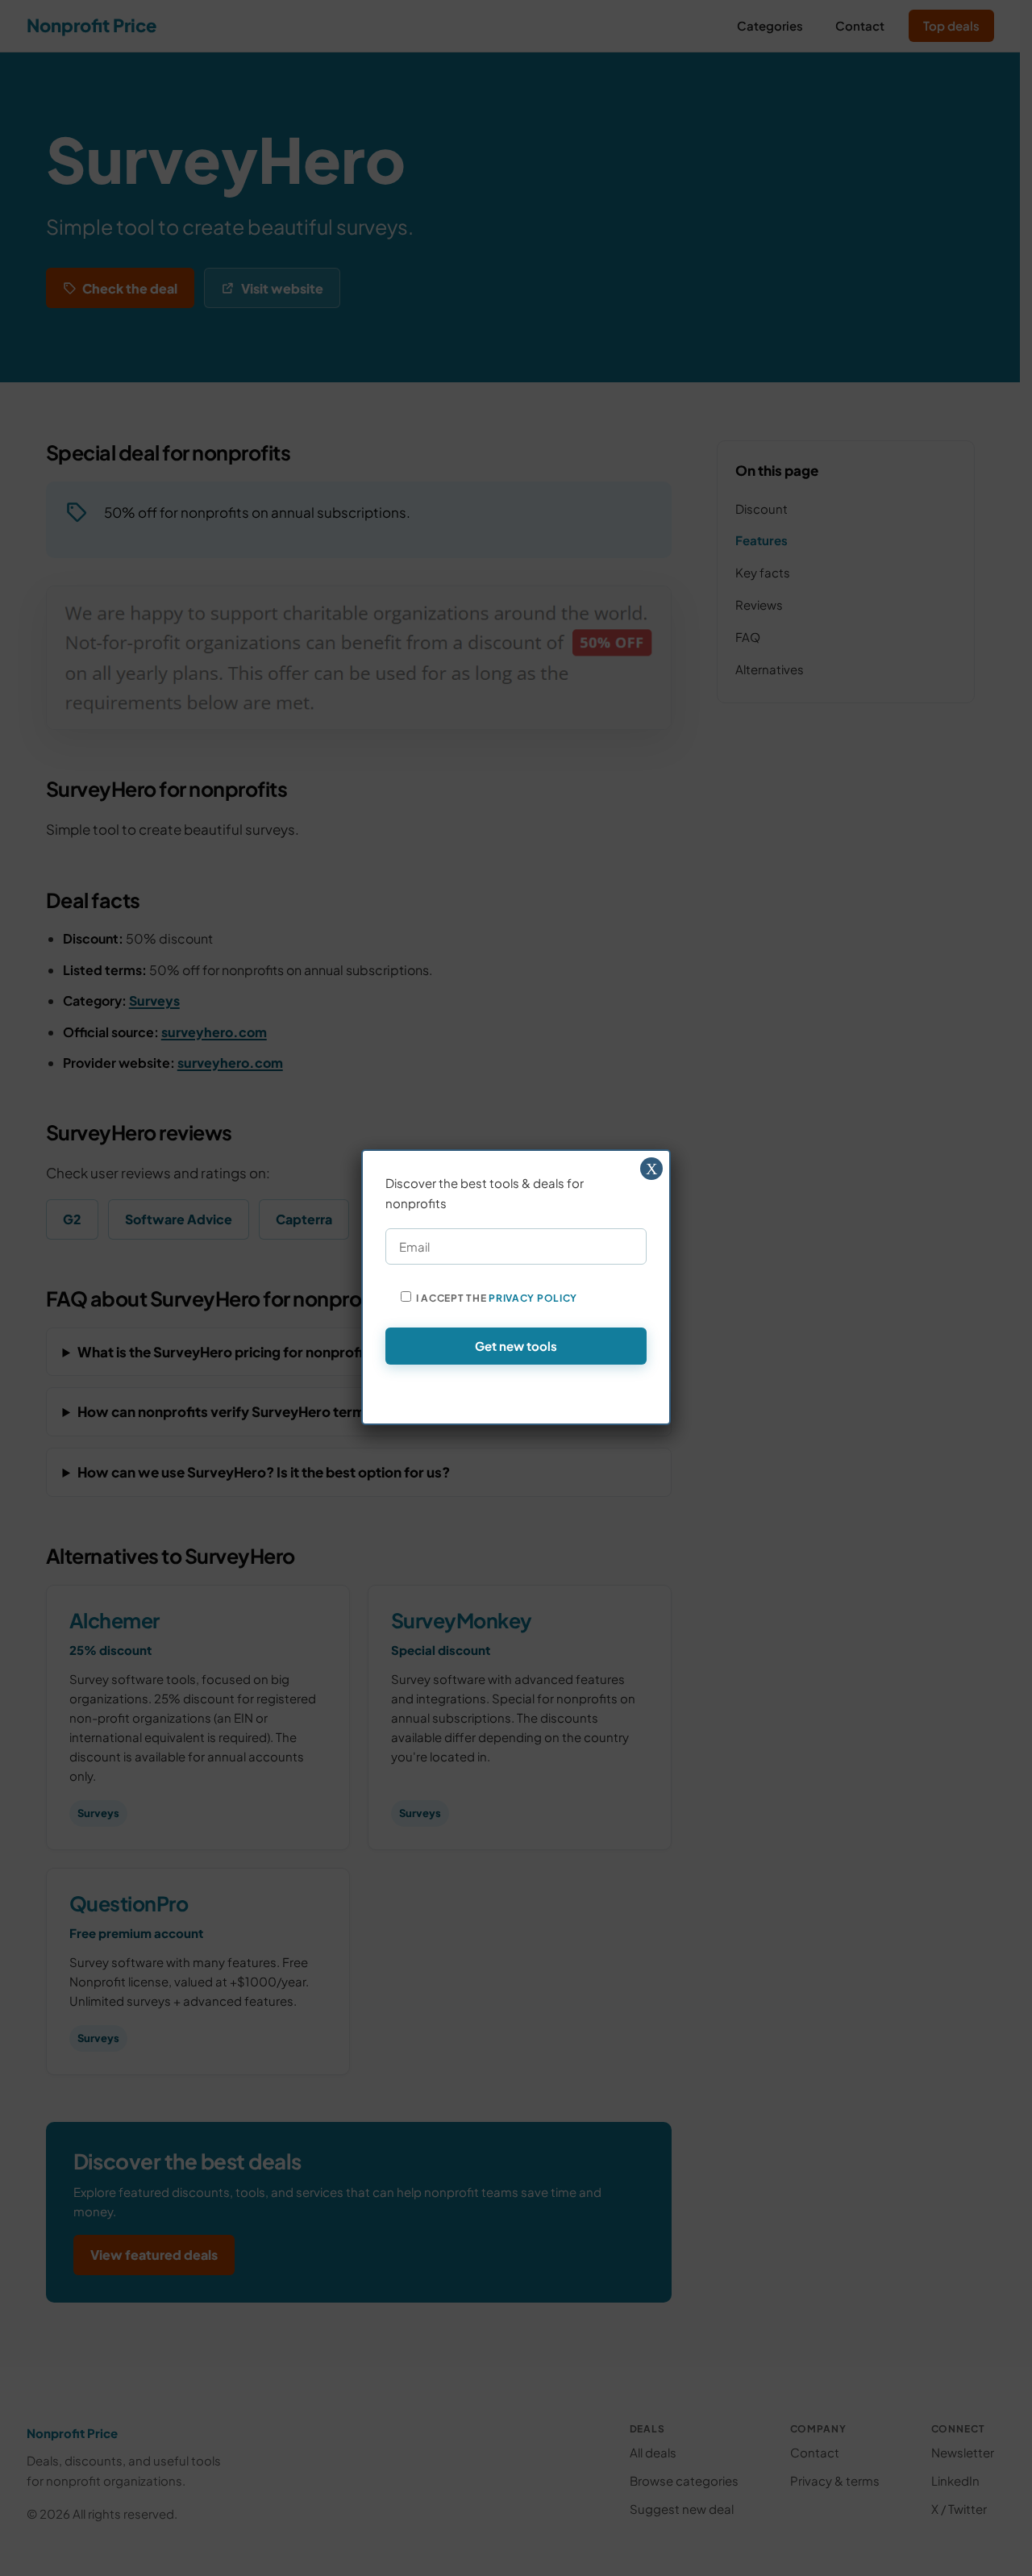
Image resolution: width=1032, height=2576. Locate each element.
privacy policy (533, 1298)
